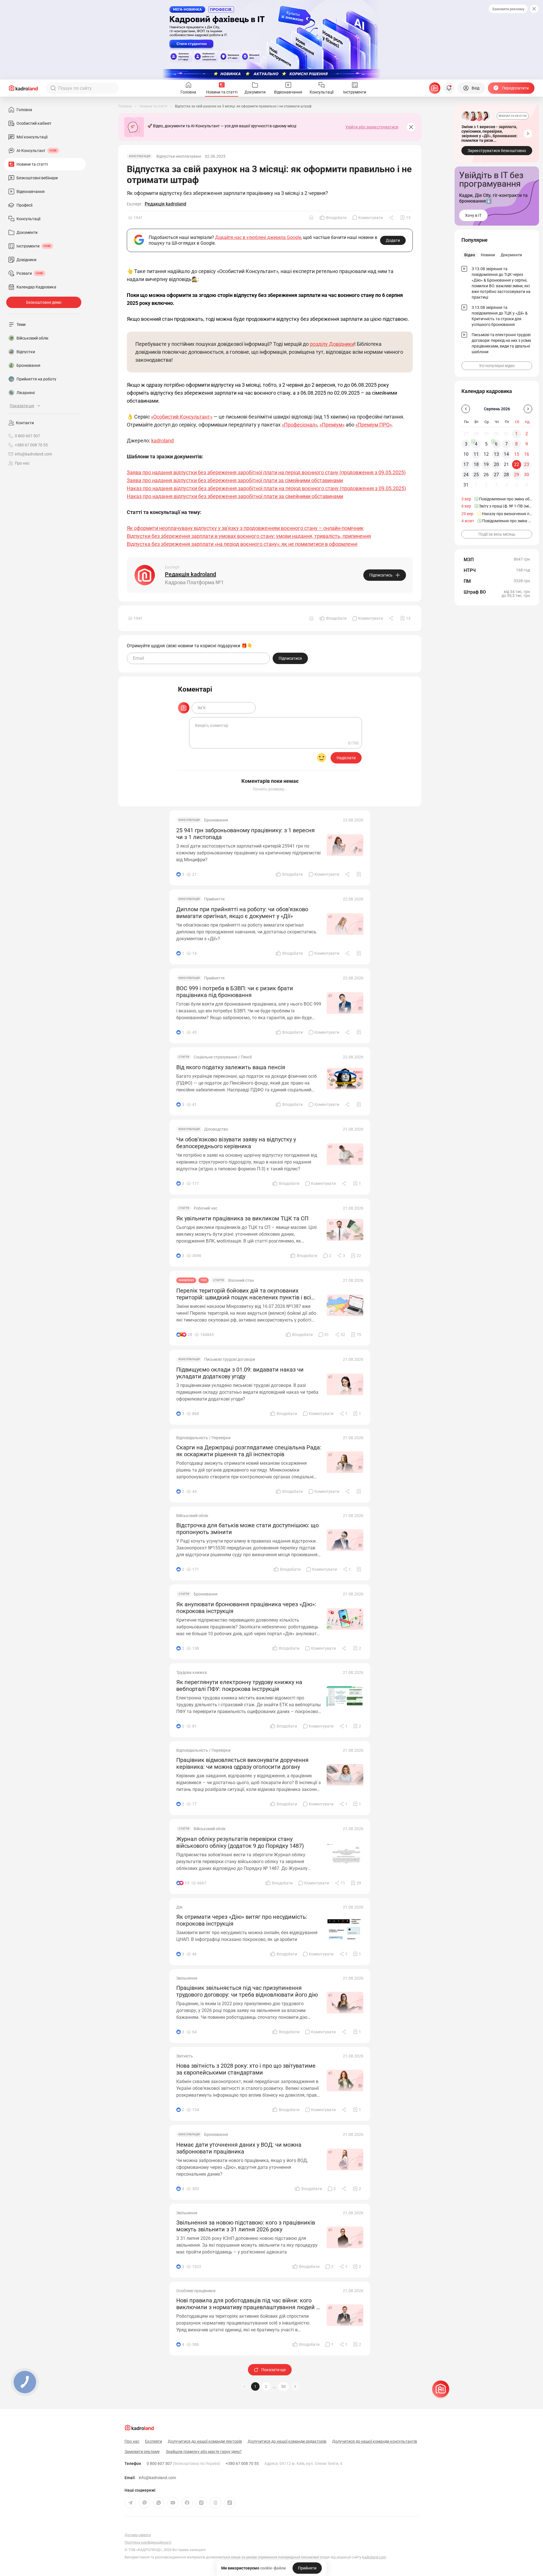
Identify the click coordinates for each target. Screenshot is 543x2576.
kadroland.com (374, 2557)
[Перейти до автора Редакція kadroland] (145, 575)
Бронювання (216, 820)
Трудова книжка (192, 1672)
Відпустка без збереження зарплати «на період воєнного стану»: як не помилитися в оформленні (242, 544)
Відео (470, 255)
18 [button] (476, 464)
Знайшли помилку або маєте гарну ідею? (204, 2452)
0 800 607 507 (183, 2463)
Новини (488, 255)
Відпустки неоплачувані (179, 156)
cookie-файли (273, 2568)
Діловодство (216, 1129)
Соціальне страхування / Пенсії (223, 1057)
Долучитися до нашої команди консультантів (375, 2441)
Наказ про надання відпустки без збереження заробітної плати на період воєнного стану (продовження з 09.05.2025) (266, 488)
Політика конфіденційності (148, 2542)
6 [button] (496, 444)
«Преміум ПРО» (374, 425)
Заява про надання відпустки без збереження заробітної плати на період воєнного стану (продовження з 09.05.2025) (266, 472)
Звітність (185, 2056)
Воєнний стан (241, 1280)
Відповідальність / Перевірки (203, 1438)
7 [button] (506, 444)
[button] (295, 2386)
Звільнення (187, 1978)
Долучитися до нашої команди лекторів (205, 2441)
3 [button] (466, 444)
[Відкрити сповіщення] (449, 88)
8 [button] (516, 444)
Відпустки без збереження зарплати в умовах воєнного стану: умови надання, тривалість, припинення (249, 536)
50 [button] (283, 2386)
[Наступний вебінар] (528, 134)
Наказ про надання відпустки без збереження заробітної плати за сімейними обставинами (235, 496)
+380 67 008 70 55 (242, 2463)
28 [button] (506, 475)
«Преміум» (332, 425)
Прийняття (214, 899)
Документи (511, 255)
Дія (179, 1907)
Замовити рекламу (508, 9)
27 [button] (496, 475)
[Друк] (311, 218)
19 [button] (486, 464)
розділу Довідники (332, 344)
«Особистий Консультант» (182, 417)
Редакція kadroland (165, 204)
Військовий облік (192, 1516)
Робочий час (205, 1208)
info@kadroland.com (157, 2478)
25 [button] (476, 475)
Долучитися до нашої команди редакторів (287, 2441)
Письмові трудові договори (230, 1359)
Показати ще (273, 2370)
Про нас (22, 463)
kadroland (162, 441)
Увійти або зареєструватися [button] (372, 127)
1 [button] (255, 2386)
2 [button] (266, 2386)
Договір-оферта (138, 2535)
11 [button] (476, 454)
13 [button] (496, 454)
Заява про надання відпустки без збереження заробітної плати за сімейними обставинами (235, 480)
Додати (393, 240)
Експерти (154, 2441)
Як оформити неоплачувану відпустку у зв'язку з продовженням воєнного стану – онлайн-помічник (245, 528)
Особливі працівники (196, 2291)
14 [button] (506, 454)
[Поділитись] (392, 218)
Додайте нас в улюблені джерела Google (258, 237)
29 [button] (517, 475)
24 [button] (466, 475)
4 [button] (476, 444)
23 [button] (527, 464)
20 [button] (496, 464)
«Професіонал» (300, 425)
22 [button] (517, 464)
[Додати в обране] (359, 874)
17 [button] (466, 464)
